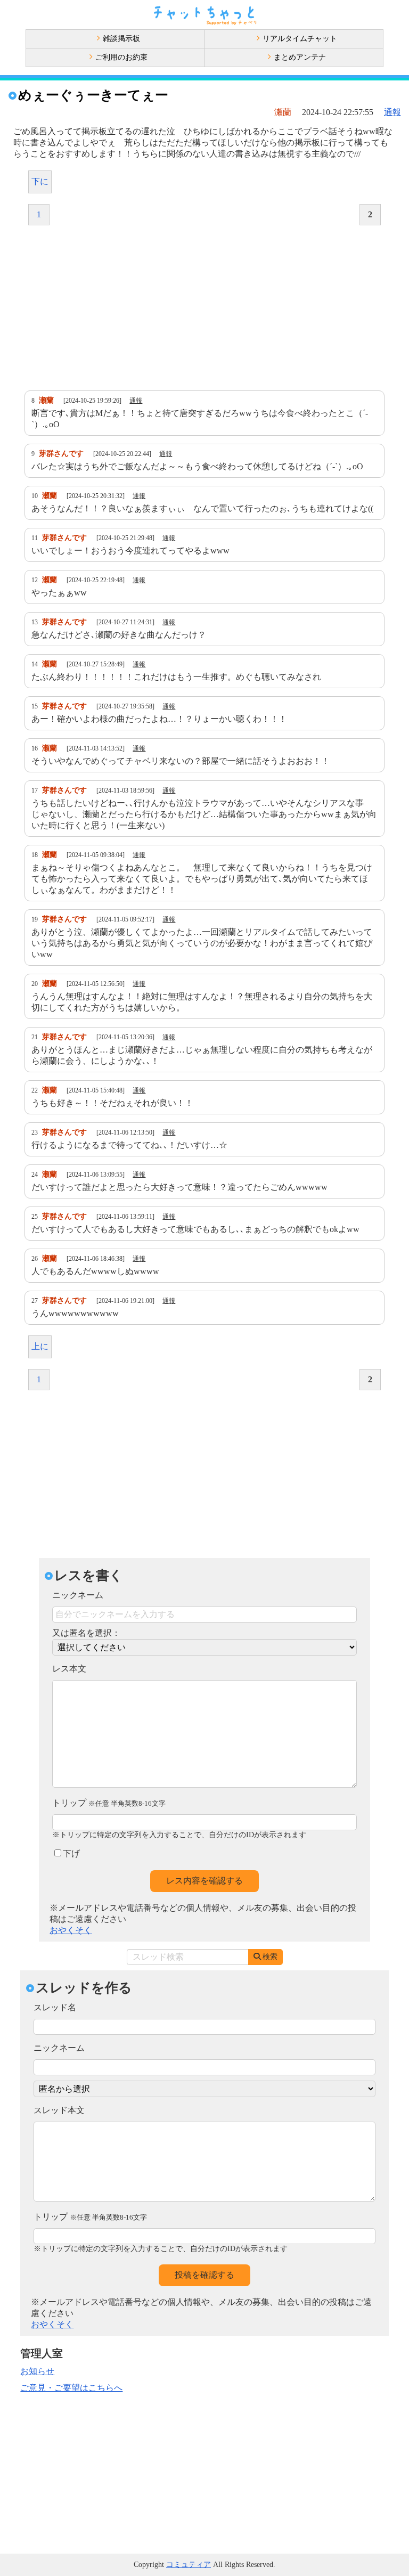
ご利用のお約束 (121, 57)
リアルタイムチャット (300, 39)
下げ (71, 1853)
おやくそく (71, 1930)
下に (40, 181)
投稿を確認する (204, 2275)
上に (40, 1346)
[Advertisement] (204, 308)
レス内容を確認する (204, 1881)
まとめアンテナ (300, 57)
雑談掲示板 (121, 39)
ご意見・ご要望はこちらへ (71, 2388)
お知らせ (37, 2371)
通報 (392, 112)
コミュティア (189, 2565)
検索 (270, 1957)
